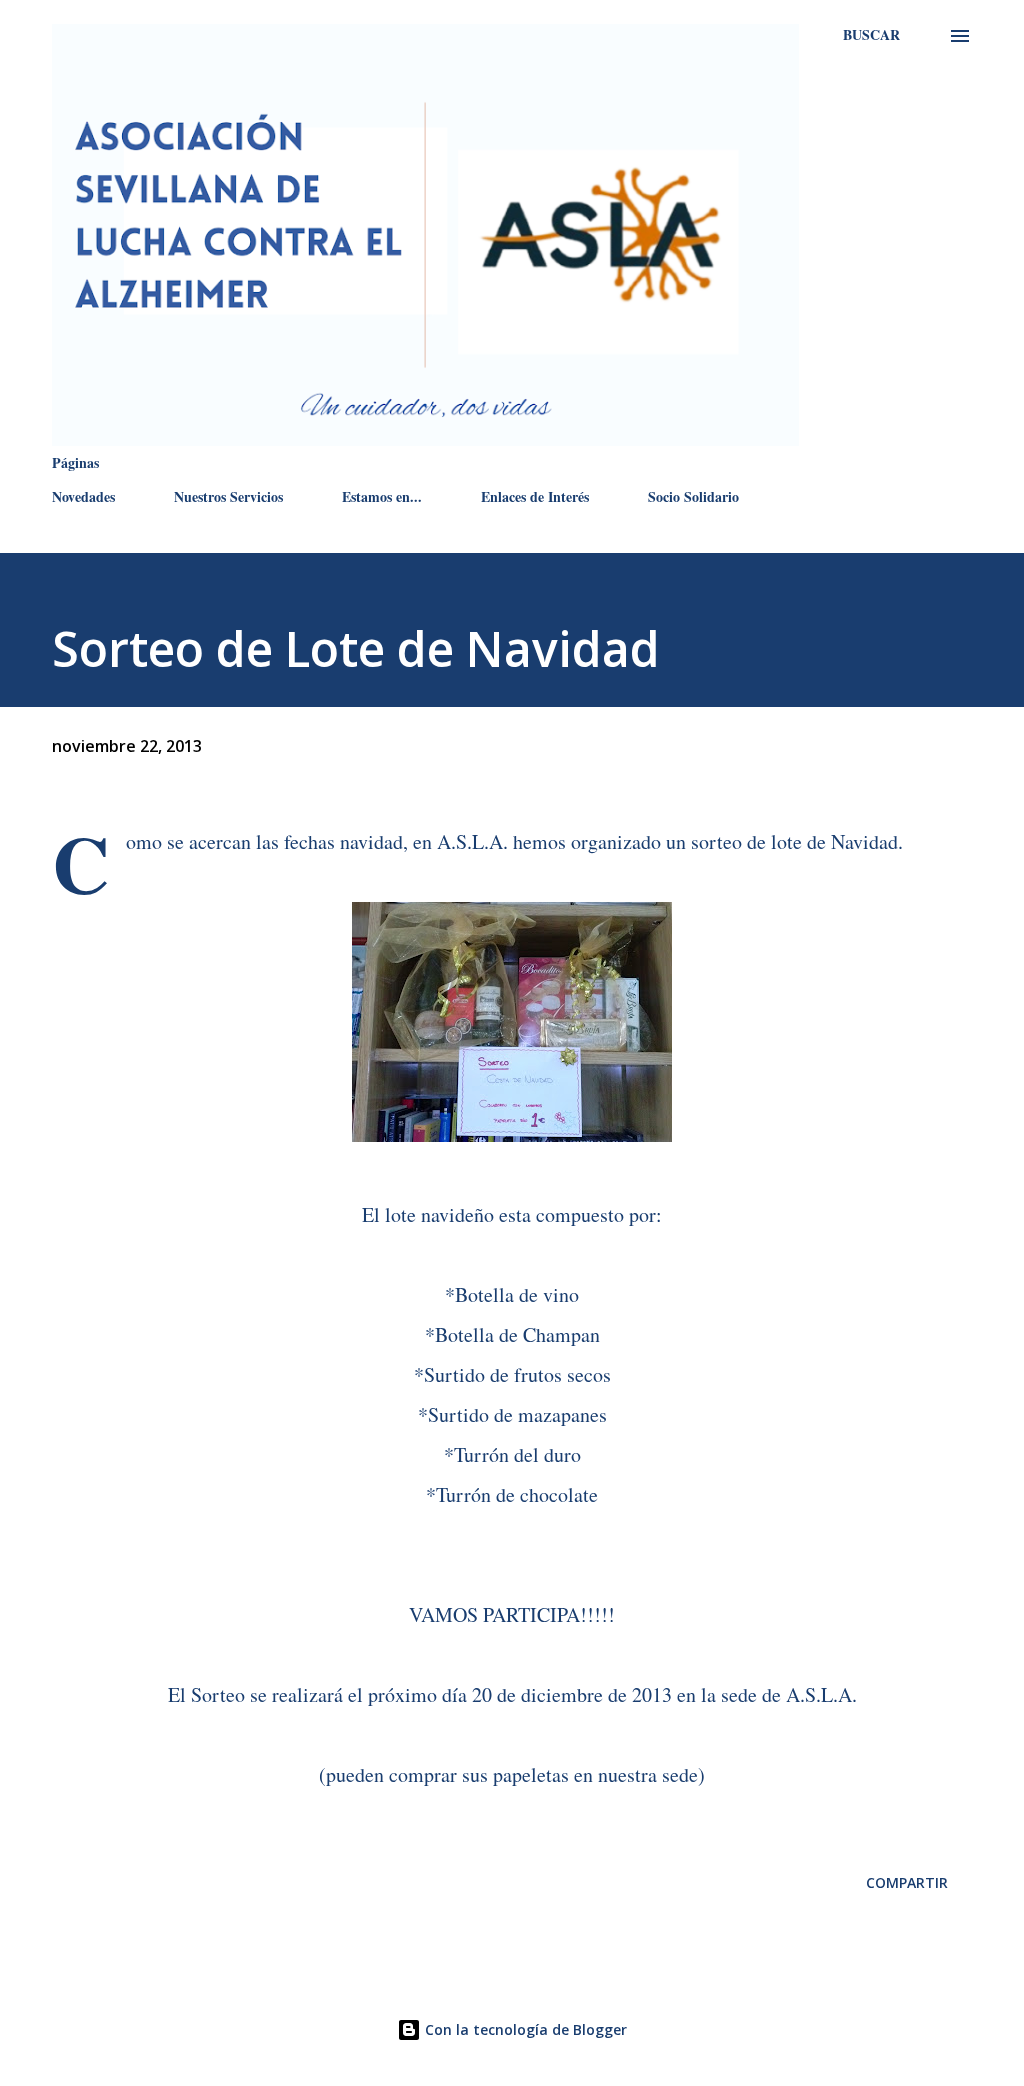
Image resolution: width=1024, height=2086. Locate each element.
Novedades (83, 496)
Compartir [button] (907, 1882)
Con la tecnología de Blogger (524, 2029)
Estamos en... (382, 496)
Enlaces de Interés (535, 496)
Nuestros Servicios (228, 496)
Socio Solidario (693, 496)
